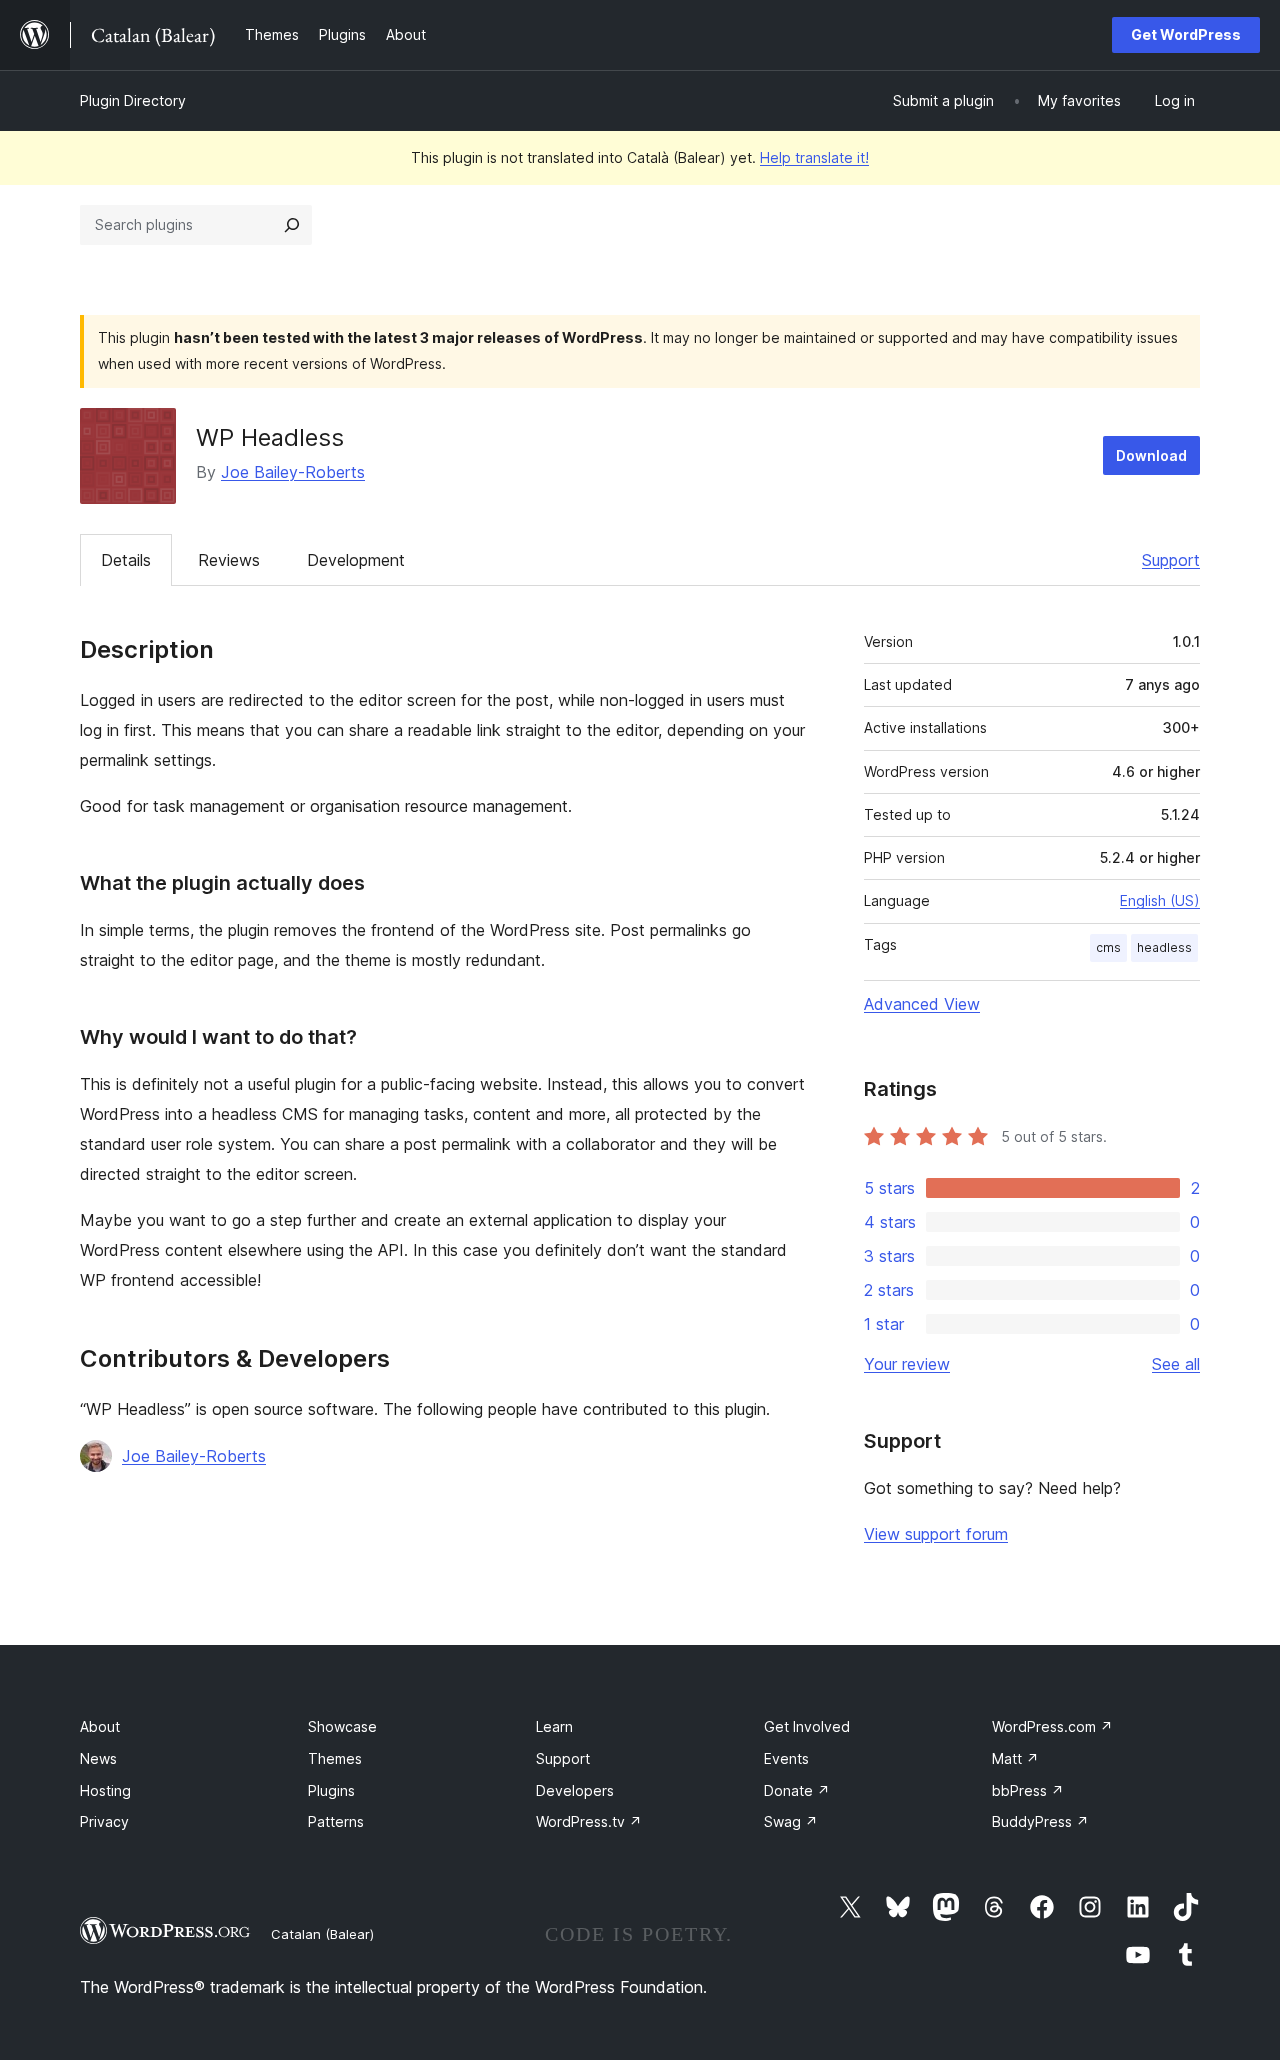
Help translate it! (814, 157)
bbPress (1028, 1790)
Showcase (342, 1726)
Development (356, 560)
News (98, 1758)
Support (1171, 560)
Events (786, 1758)
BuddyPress (1040, 1821)
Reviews (229, 560)
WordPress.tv (589, 1821)
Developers (575, 1790)
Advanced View (922, 1004)
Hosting (105, 1790)
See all (1176, 1364)
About (100, 1726)
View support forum (936, 1534)
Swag (791, 1821)
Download (1151, 455)
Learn (554, 1726)
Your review (907, 1364)
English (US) (1160, 900)
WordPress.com (1052, 1726)
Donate (797, 1790)
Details (126, 560)
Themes (335, 1758)
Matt (1015, 1758)
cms (1108, 947)
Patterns (336, 1821)
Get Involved (807, 1726)
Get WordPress (1186, 34)
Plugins (331, 1790)
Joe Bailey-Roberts (293, 472)
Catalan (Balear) (322, 1934)
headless (1164, 947)
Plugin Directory (133, 100)
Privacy (104, 1821)
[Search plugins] (292, 225)
